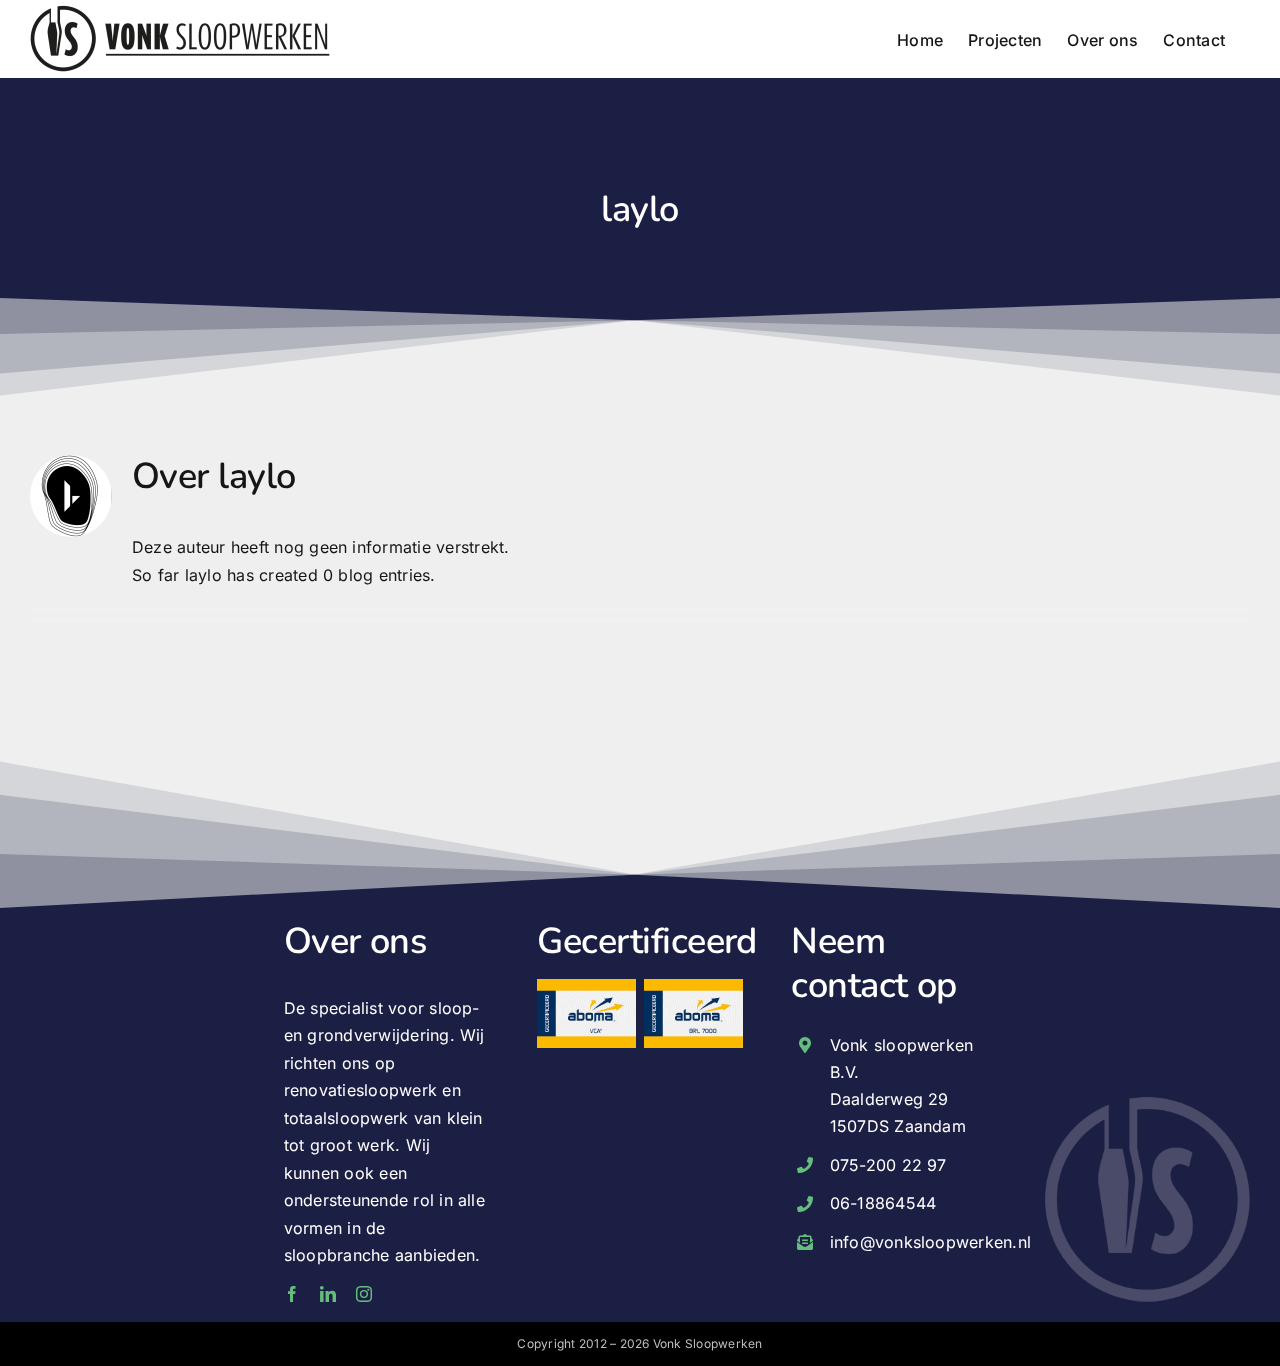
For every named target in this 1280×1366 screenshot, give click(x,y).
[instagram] (364, 1294)
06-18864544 (883, 1203)
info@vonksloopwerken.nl (931, 1242)
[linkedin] (328, 1294)
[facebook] (292, 1294)
